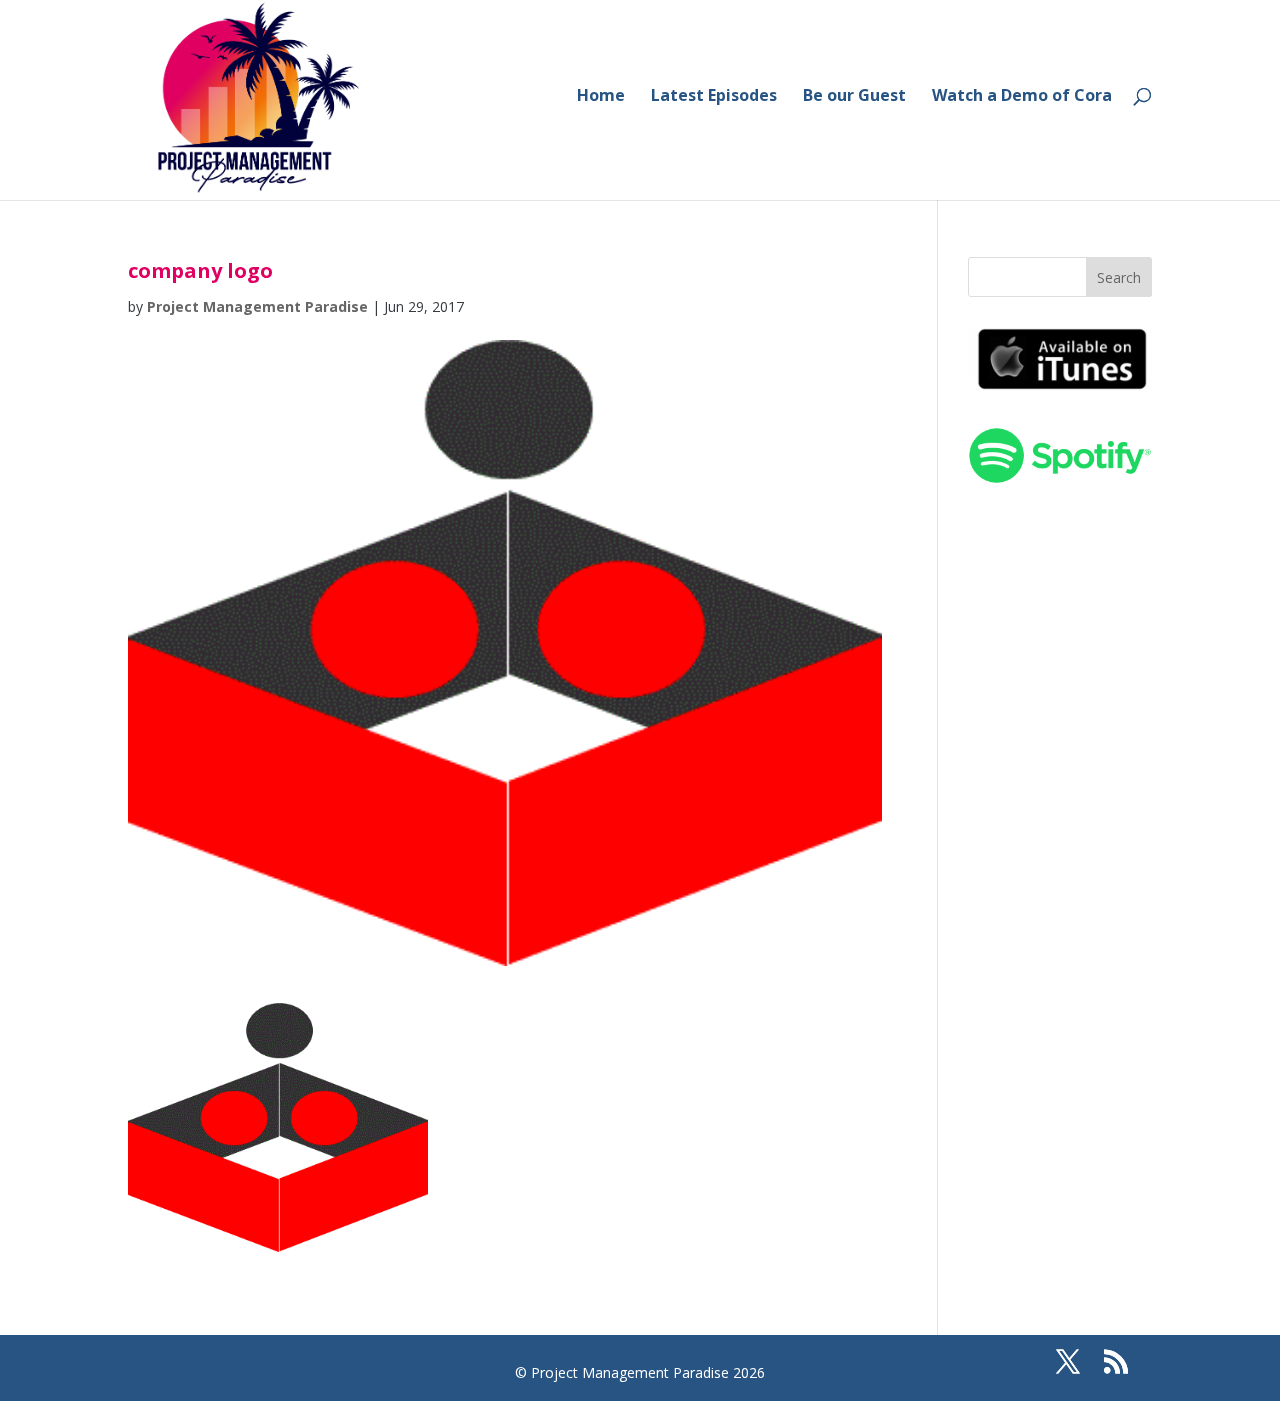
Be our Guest (854, 97)
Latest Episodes (714, 97)
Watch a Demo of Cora (1022, 97)
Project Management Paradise (257, 306)
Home (601, 97)
